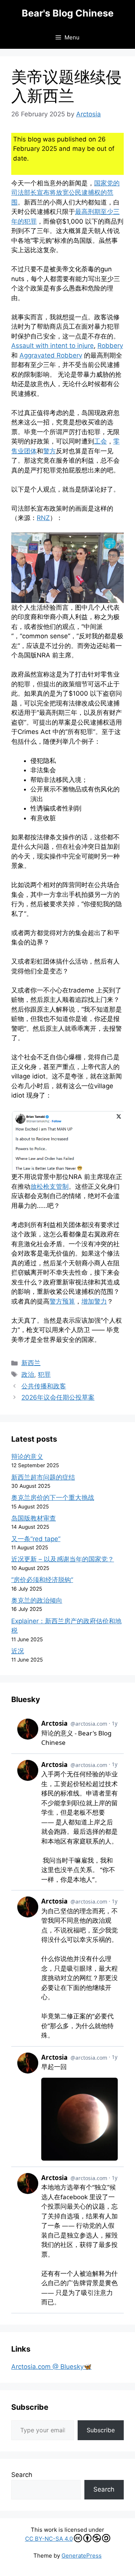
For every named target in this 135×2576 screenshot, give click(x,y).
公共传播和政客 (44, 1386)
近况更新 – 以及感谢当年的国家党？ (63, 1559)
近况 (18, 1651)
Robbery (110, 346)
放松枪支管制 (49, 1186)
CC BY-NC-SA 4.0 (49, 2539)
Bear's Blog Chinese (68, 13)
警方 (49, 451)
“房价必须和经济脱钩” (42, 1580)
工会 (100, 441)
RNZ (43, 518)
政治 (28, 1374)
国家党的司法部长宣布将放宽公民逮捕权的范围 (65, 193)
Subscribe (101, 2430)
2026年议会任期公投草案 (58, 1397)
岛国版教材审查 (34, 1518)
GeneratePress (82, 2556)
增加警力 (94, 1301)
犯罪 (44, 1374)
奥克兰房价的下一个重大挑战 (53, 1498)
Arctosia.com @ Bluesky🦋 (51, 2367)
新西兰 (31, 1363)
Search (22, 2475)
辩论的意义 (27, 1457)
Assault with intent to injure (52, 346)
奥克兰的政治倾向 (37, 1600)
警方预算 (62, 1301)
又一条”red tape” (36, 1539)
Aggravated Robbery (51, 355)
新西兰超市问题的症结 (43, 1477)
